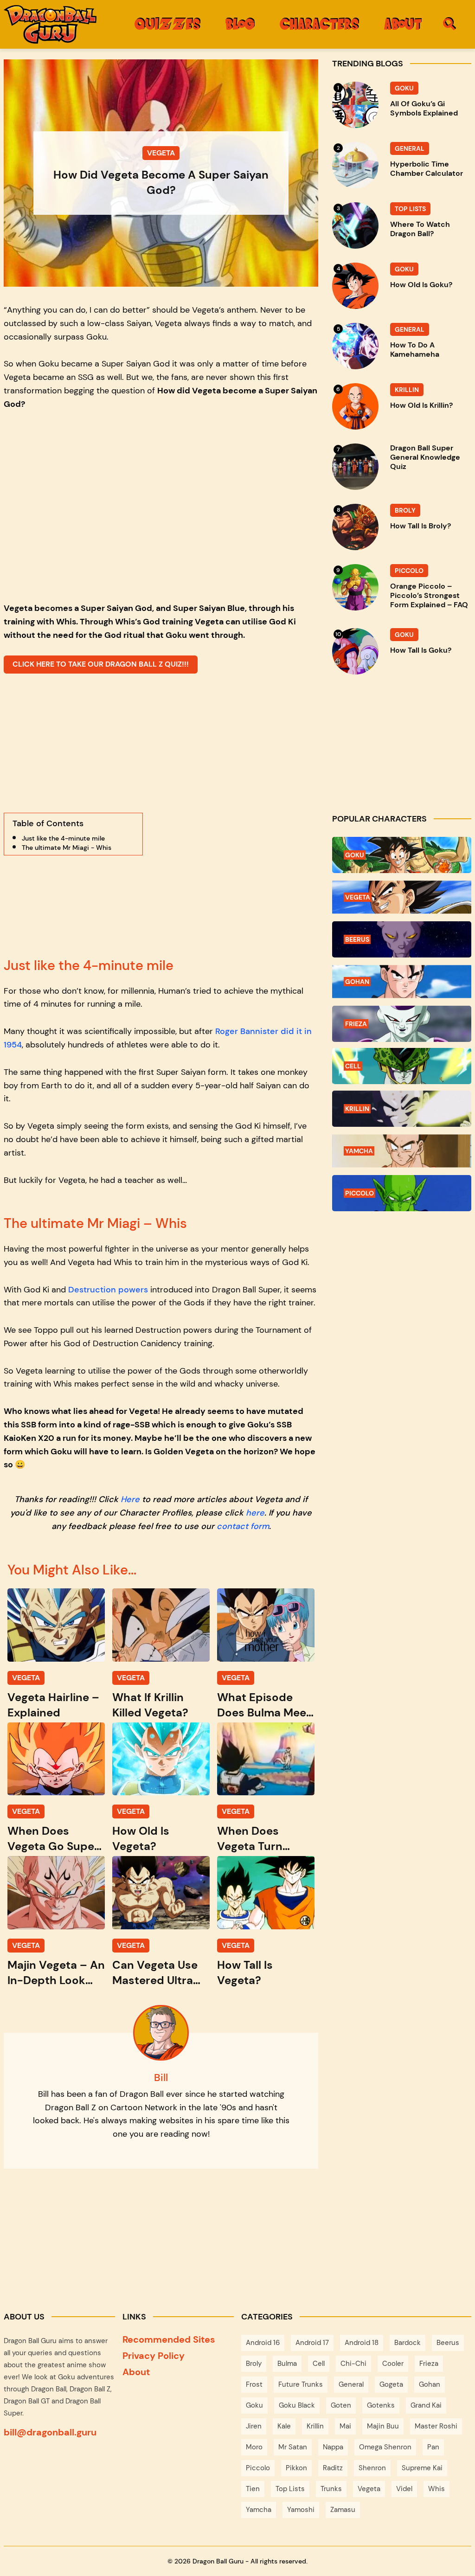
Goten (341, 2405)
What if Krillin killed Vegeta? (150, 1705)
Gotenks (381, 2405)
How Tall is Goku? (421, 650)
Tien (253, 2489)
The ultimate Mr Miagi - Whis (67, 848)
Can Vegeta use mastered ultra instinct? (155, 1973)
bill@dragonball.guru (50, 2432)
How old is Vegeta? (141, 1838)
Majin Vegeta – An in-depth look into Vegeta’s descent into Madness (56, 1973)
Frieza (429, 2364)
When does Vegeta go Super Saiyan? (53, 1839)
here (255, 1513)
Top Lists (290, 2489)
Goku (254, 2405)
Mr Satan (293, 2447)
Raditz (333, 2468)
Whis (436, 2489)
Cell (319, 2364)
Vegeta (369, 2489)
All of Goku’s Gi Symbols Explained (424, 109)
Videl (404, 2489)
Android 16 (263, 2343)
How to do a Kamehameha (415, 350)
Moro (254, 2447)
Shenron (372, 2468)
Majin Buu (383, 2426)
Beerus (448, 2343)
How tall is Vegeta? (245, 1972)
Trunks (331, 2489)
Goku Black (297, 2405)
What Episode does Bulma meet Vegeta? (264, 1705)
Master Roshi (436, 2426)
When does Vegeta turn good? (250, 1839)
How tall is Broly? (420, 526)
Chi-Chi (353, 2364)
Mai (345, 2426)
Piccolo (258, 2468)
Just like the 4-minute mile (63, 838)
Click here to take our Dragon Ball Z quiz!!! (101, 664)
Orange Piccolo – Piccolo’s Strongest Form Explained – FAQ (429, 596)
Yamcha (259, 2510)
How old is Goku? (421, 285)
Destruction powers (108, 1290)
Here (130, 1499)
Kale (284, 2426)
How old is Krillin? (421, 405)
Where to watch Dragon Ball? (420, 229)
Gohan (430, 2384)
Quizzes (167, 23)
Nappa (333, 2447)
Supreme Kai (422, 2468)
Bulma (287, 2364)
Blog (240, 23)
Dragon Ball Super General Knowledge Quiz (425, 457)
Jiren (254, 2426)
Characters (319, 23)
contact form (243, 1526)
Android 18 (362, 2343)
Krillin (315, 2426)
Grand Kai (426, 2405)
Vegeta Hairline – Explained (53, 1705)
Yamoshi (301, 2510)
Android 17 (312, 2343)
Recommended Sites (169, 2339)
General (351, 2384)
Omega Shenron (385, 2447)
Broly (254, 2364)
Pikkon (296, 2468)
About (403, 23)
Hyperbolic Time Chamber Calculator (427, 169)
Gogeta (391, 2384)
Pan (433, 2447)
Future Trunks (301, 2384)
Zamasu (343, 2510)
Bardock (408, 2343)
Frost (254, 2384)
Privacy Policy (154, 2356)
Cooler (393, 2364)
